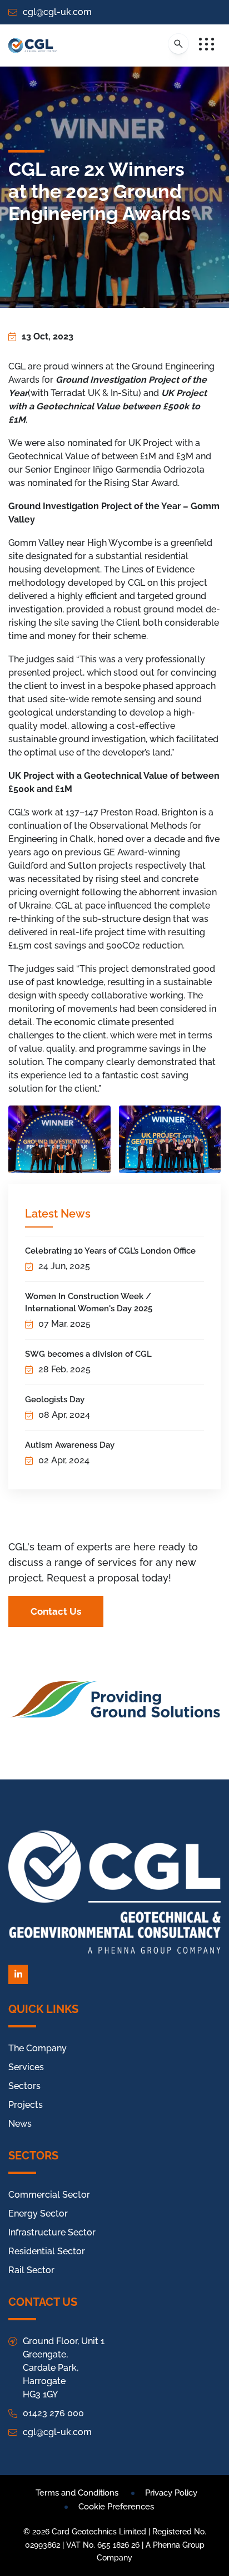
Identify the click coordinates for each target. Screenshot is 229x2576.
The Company (38, 2048)
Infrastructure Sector (52, 2232)
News (20, 2124)
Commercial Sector (49, 2195)
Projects (26, 2105)
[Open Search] (178, 44)
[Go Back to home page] (33, 45)
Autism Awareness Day (70, 1445)
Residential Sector (47, 2251)
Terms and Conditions (77, 2493)
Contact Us (56, 1611)
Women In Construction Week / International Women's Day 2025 (89, 1302)
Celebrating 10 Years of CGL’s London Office (110, 1251)
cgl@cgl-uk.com (57, 12)
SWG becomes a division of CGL (88, 1354)
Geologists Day (55, 1399)
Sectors (24, 2086)
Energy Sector (38, 2214)
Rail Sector (31, 2270)
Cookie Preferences (116, 2507)
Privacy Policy (171, 2493)
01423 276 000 (53, 2413)
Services (26, 2067)
